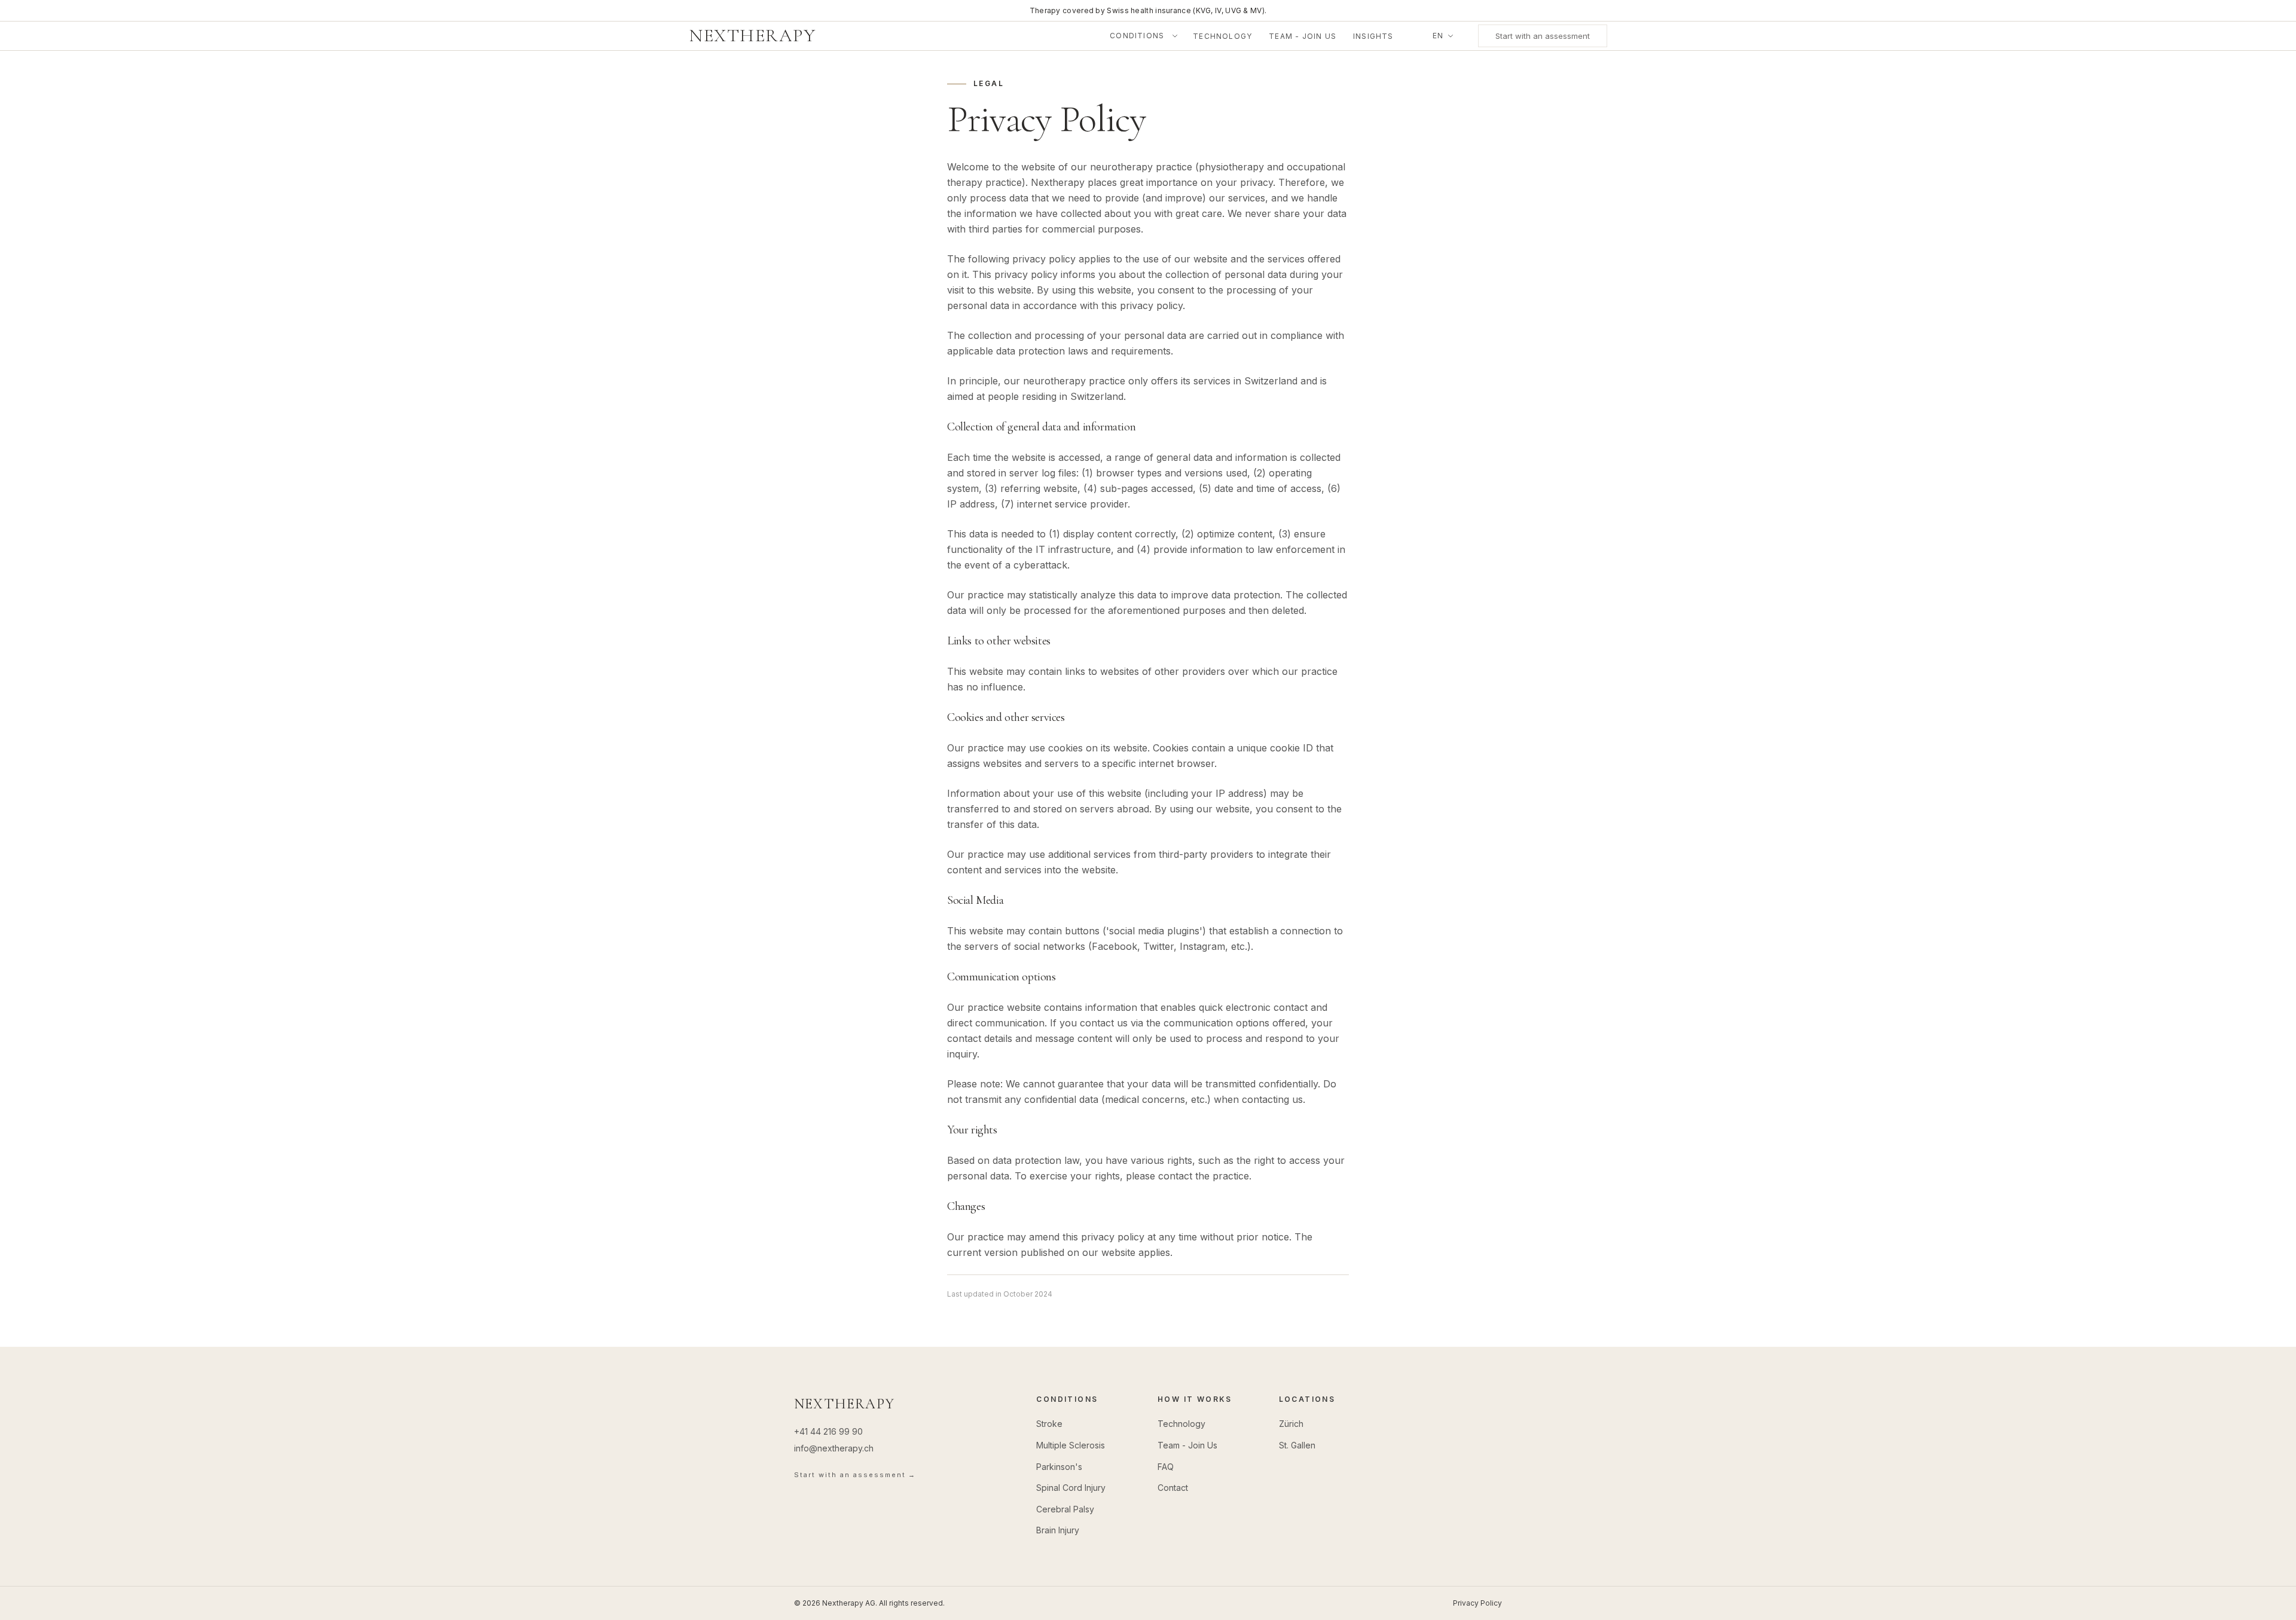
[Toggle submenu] (1177, 36)
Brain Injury (1058, 1530)
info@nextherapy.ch (834, 1448)
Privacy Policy (1477, 1603)
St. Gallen (1297, 1445)
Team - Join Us (1303, 36)
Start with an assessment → (855, 1475)
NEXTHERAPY (752, 35)
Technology (1222, 36)
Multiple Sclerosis (1071, 1445)
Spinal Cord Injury (1071, 1488)
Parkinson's (1059, 1467)
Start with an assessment (1543, 36)
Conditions (1137, 36)
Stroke (1049, 1424)
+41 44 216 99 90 (828, 1431)
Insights (1373, 36)
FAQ (1166, 1467)
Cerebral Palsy (1065, 1509)
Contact (1173, 1488)
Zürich (1291, 1424)
